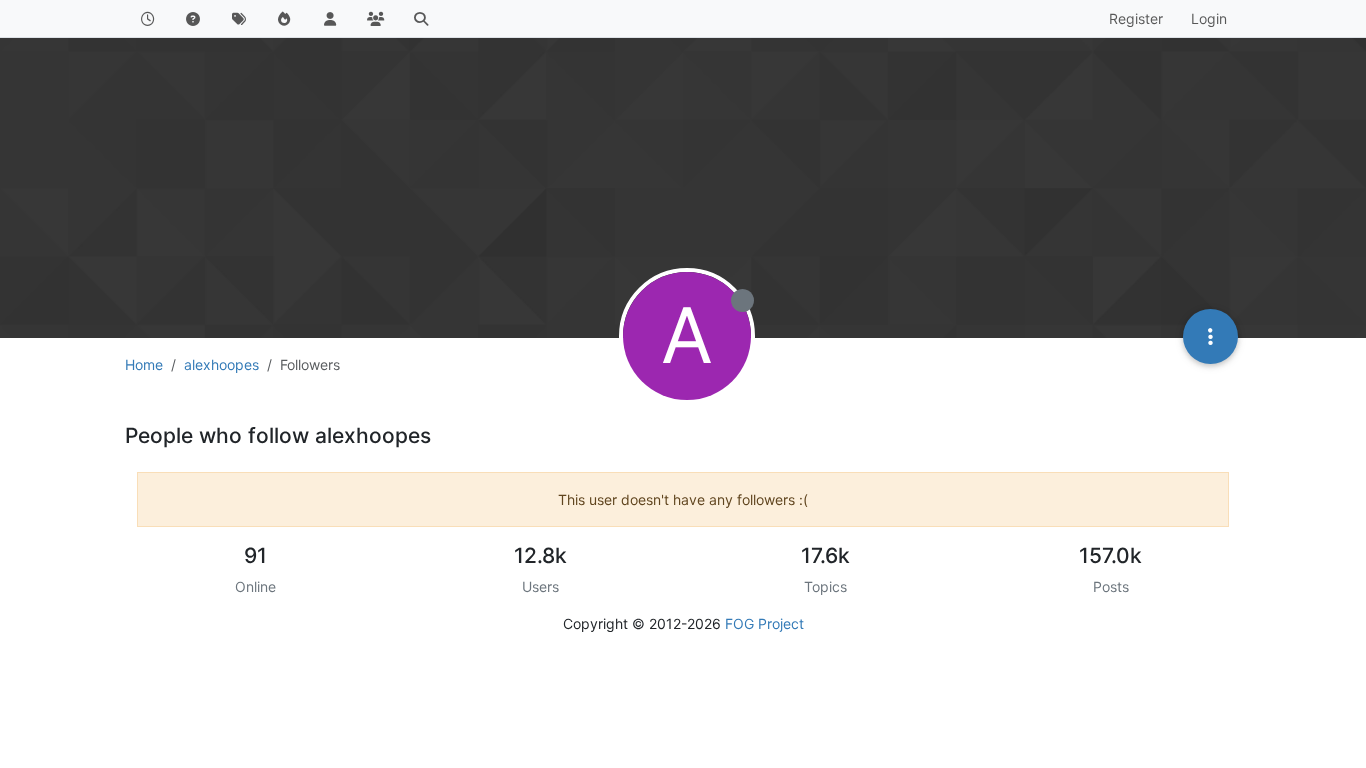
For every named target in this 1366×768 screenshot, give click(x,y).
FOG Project (764, 623)
